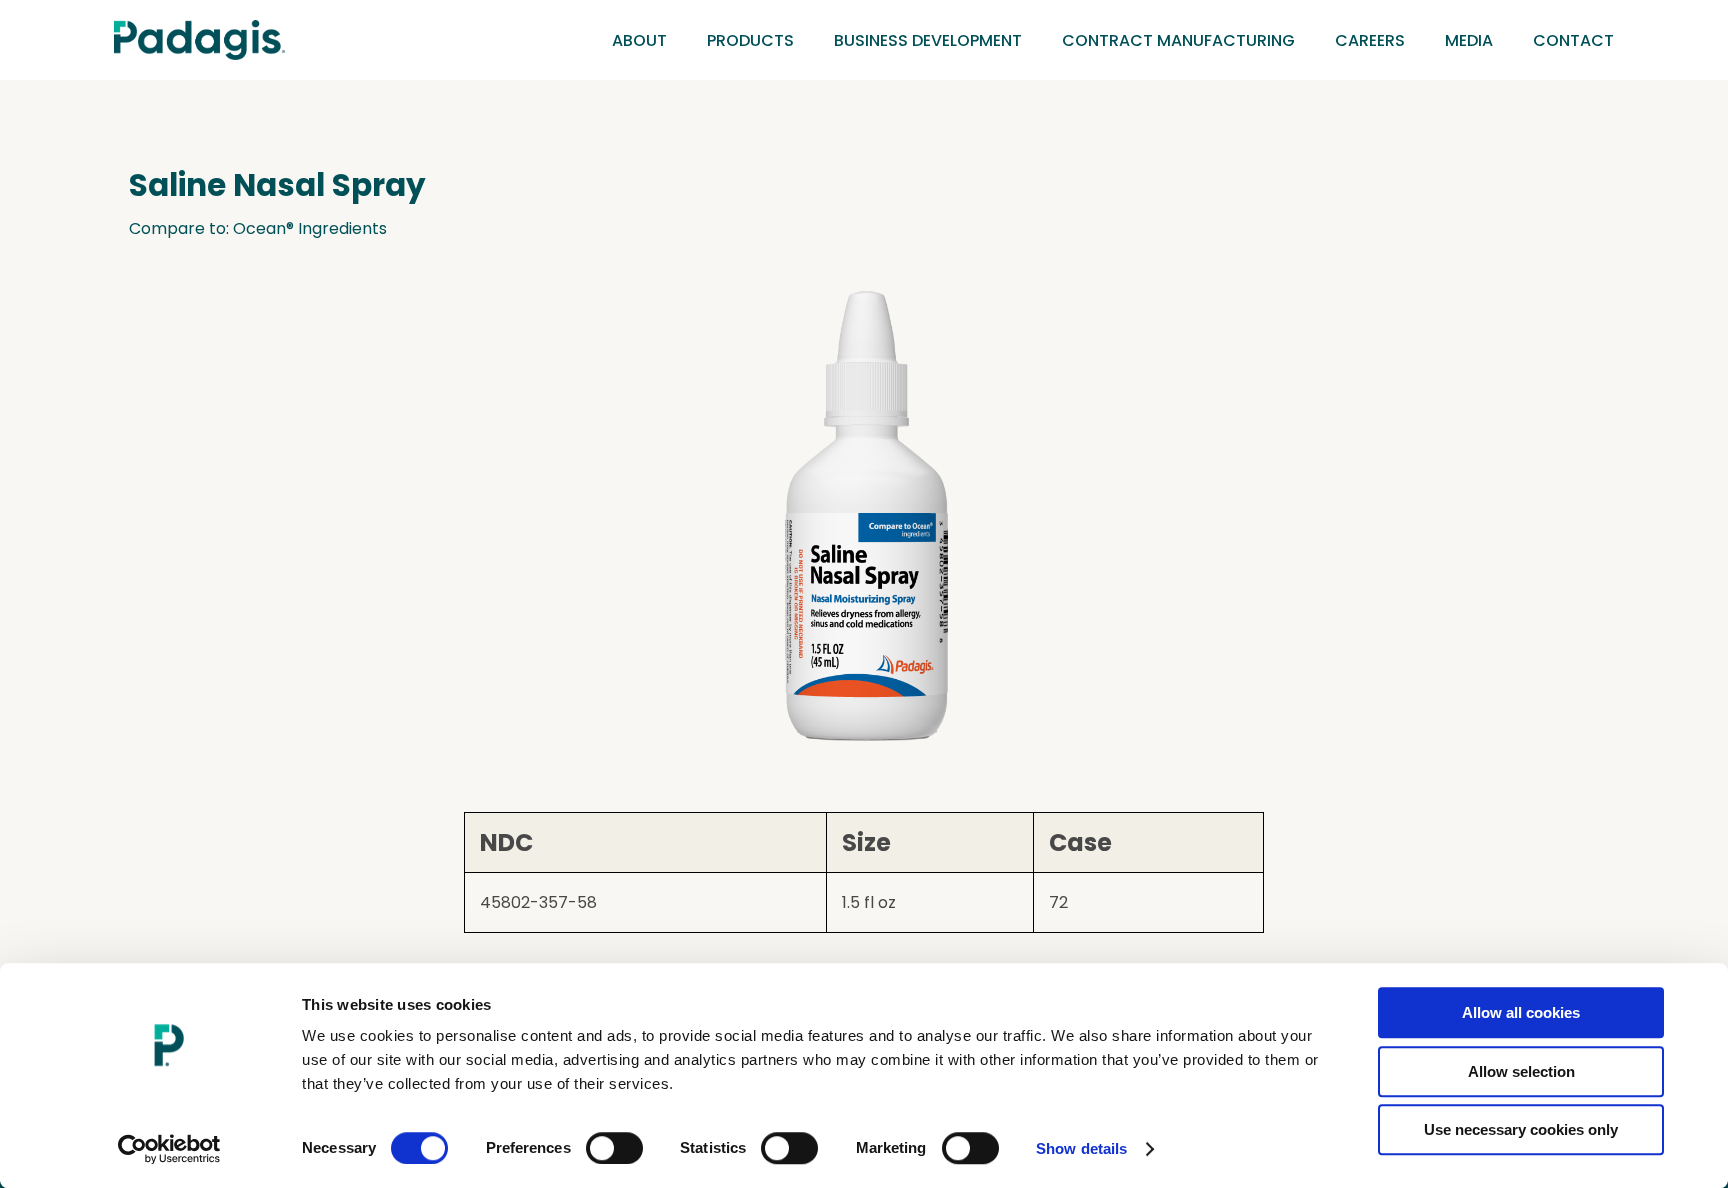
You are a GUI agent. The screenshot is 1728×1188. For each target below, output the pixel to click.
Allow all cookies (1521, 1012)
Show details (1081, 1148)
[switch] (614, 1148)
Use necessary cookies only (1521, 1129)
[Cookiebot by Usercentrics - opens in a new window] (169, 1149)
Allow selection (1521, 1071)
